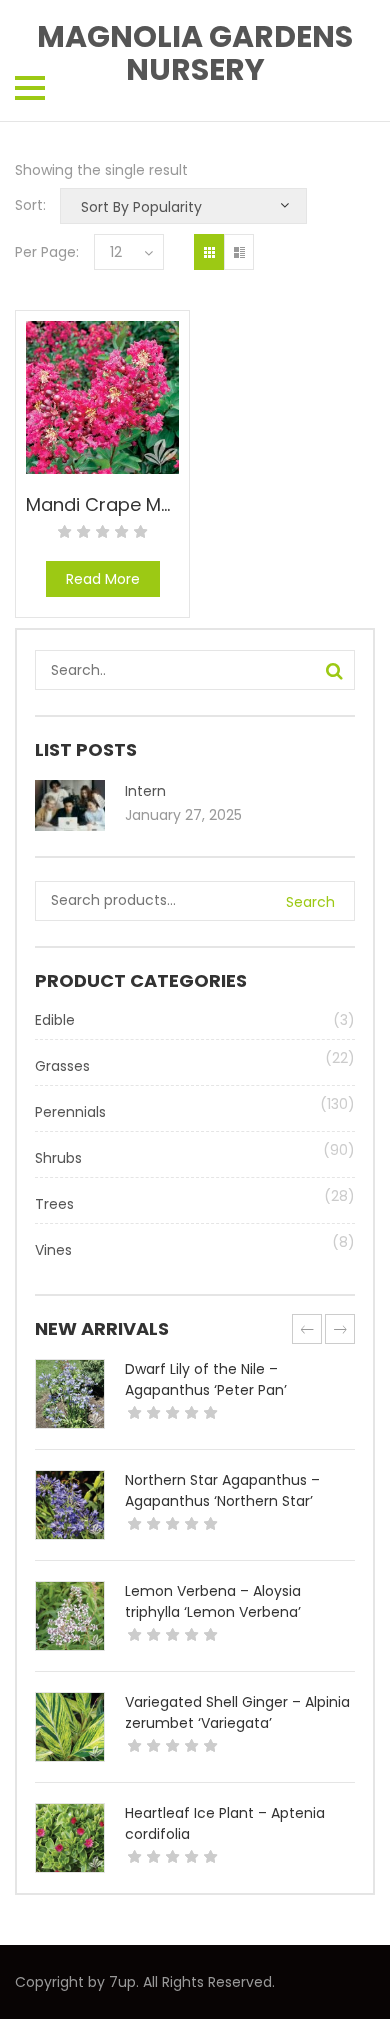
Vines (53, 1250)
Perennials (70, 1112)
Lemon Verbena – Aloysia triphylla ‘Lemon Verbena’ (213, 1601)
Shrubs (58, 1158)
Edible (55, 1020)
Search (310, 902)
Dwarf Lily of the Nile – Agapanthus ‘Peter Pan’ (206, 1379)
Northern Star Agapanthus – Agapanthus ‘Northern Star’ (222, 1490)
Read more (103, 579)
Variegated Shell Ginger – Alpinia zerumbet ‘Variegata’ (237, 1712)
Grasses (62, 1066)
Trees (54, 1204)
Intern (145, 791)
